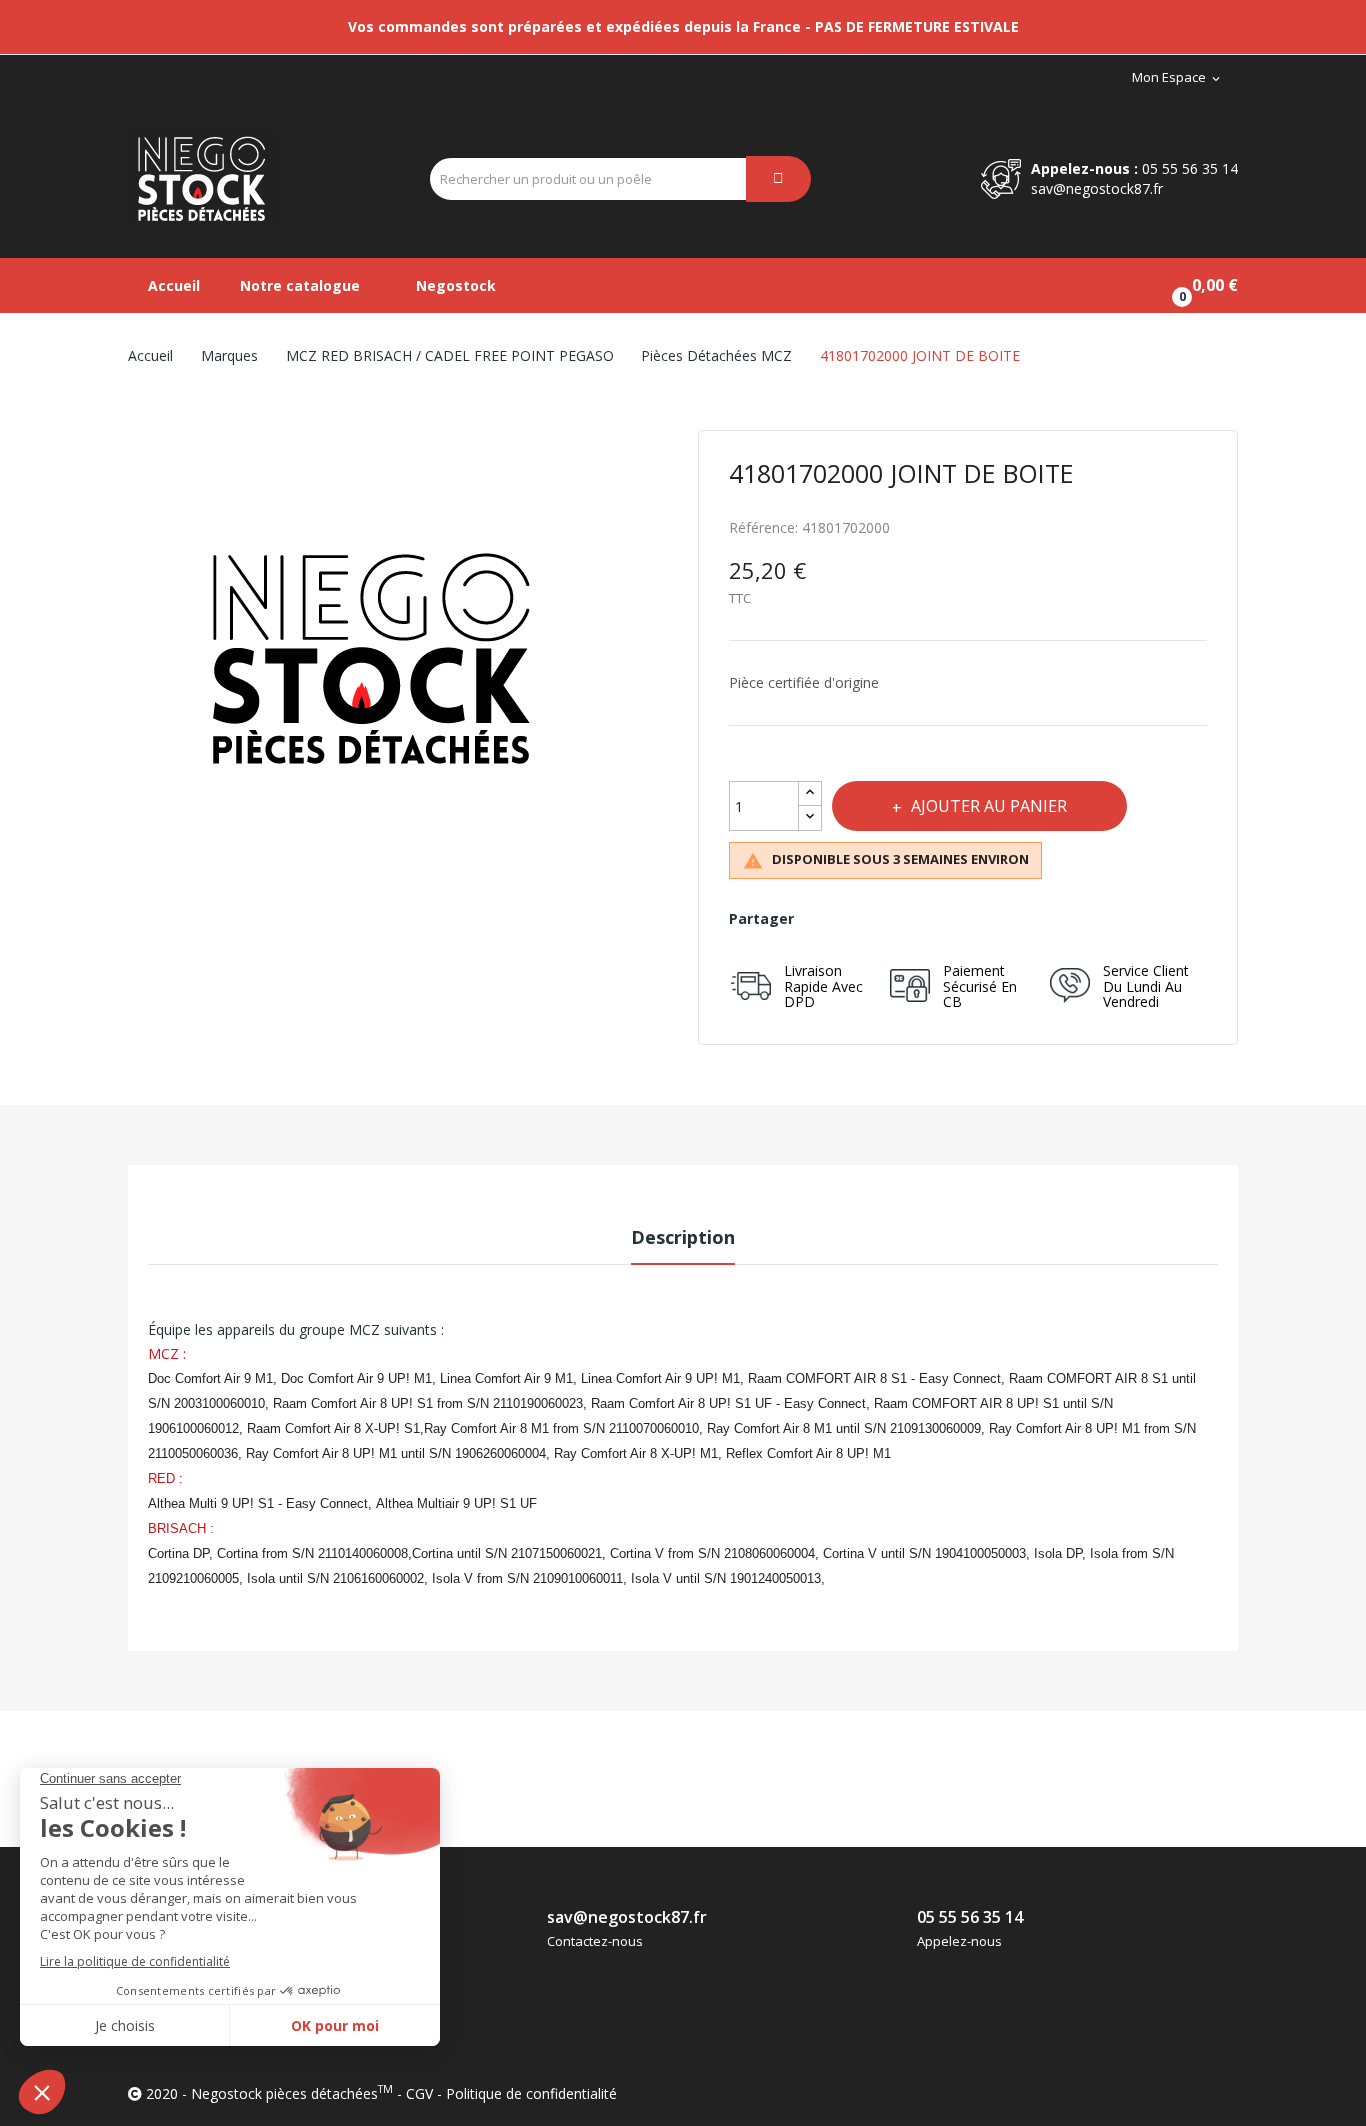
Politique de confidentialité (531, 2093)
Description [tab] (683, 1237)
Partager (823, 919)
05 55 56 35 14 (1190, 168)
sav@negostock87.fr (1097, 188)
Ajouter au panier (989, 806)
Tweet (867, 919)
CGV (419, 2093)
